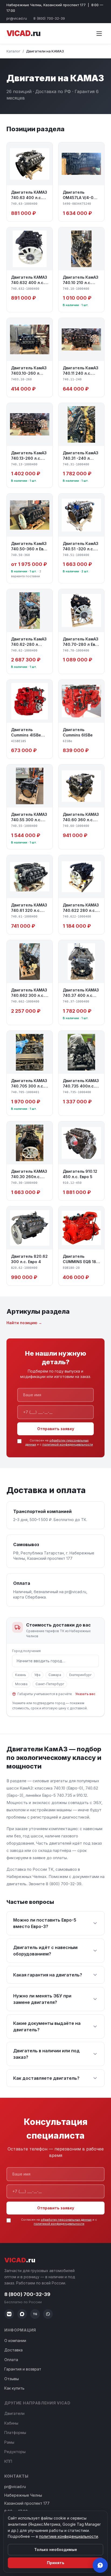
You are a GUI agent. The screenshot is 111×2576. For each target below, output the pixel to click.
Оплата (11, 2360)
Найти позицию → (24, 1323)
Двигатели (14, 2413)
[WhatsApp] (48, 2314)
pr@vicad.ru (17, 18)
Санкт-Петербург (50, 1684)
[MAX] (22, 2314)
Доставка (13, 2350)
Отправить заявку (56, 1429)
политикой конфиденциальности (68, 1444)
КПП (8, 2461)
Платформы (15, 2433)
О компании (15, 2341)
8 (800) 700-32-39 (49, 18)
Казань (21, 1675)
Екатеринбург (80, 1675)
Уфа (37, 1675)
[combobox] (55, 1661)
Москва (21, 1684)
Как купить (14, 2388)
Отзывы (12, 2379)
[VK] (9, 2314)
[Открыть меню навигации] (99, 34)
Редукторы (15, 2452)
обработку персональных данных (66, 2220)
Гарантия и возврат (23, 2369)
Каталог (13, 51)
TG (35, 2314)
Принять (56, 2563)
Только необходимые (56, 2550)
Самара (55, 1675)
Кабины (11, 2423)
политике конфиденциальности (69, 2536)
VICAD (23, 33)
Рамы (9, 2442)
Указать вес (85, 1694)
